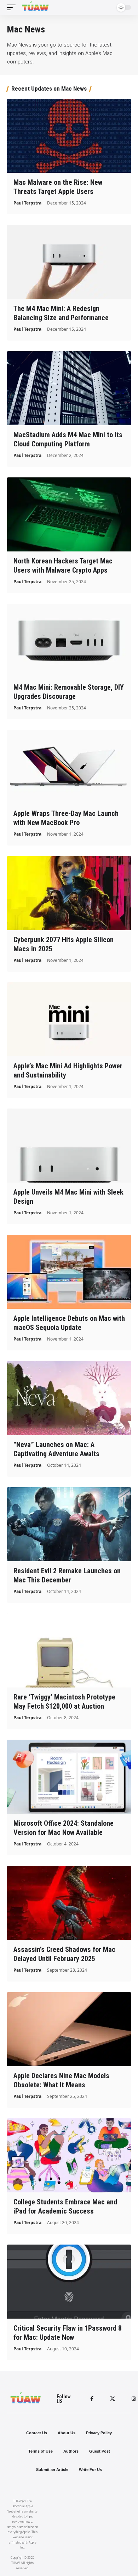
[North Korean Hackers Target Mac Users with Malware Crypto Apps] (69, 514)
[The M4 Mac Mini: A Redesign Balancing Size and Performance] (69, 262)
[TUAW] (35, 7)
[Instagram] (134, 2399)
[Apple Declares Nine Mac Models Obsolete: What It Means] (69, 2029)
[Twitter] (113, 2399)
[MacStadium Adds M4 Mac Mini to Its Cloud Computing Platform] (69, 388)
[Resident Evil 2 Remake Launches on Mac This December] (69, 1524)
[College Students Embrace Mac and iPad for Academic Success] (69, 2155)
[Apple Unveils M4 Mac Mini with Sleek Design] (69, 1146)
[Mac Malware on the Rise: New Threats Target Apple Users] (69, 136)
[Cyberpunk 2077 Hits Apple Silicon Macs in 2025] (69, 893)
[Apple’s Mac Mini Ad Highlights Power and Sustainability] (69, 1019)
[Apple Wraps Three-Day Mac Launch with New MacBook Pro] (69, 767)
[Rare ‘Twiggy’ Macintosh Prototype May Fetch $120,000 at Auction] (69, 1650)
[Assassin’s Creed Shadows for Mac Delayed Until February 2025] (69, 1903)
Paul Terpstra (27, 203)
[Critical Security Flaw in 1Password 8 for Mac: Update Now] (69, 2282)
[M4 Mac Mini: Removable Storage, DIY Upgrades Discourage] (69, 641)
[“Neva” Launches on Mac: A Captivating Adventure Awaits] (69, 1398)
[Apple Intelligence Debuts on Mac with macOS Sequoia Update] (69, 1272)
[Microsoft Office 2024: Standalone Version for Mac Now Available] (69, 1777)
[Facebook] (92, 2399)
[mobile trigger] (13, 7)
